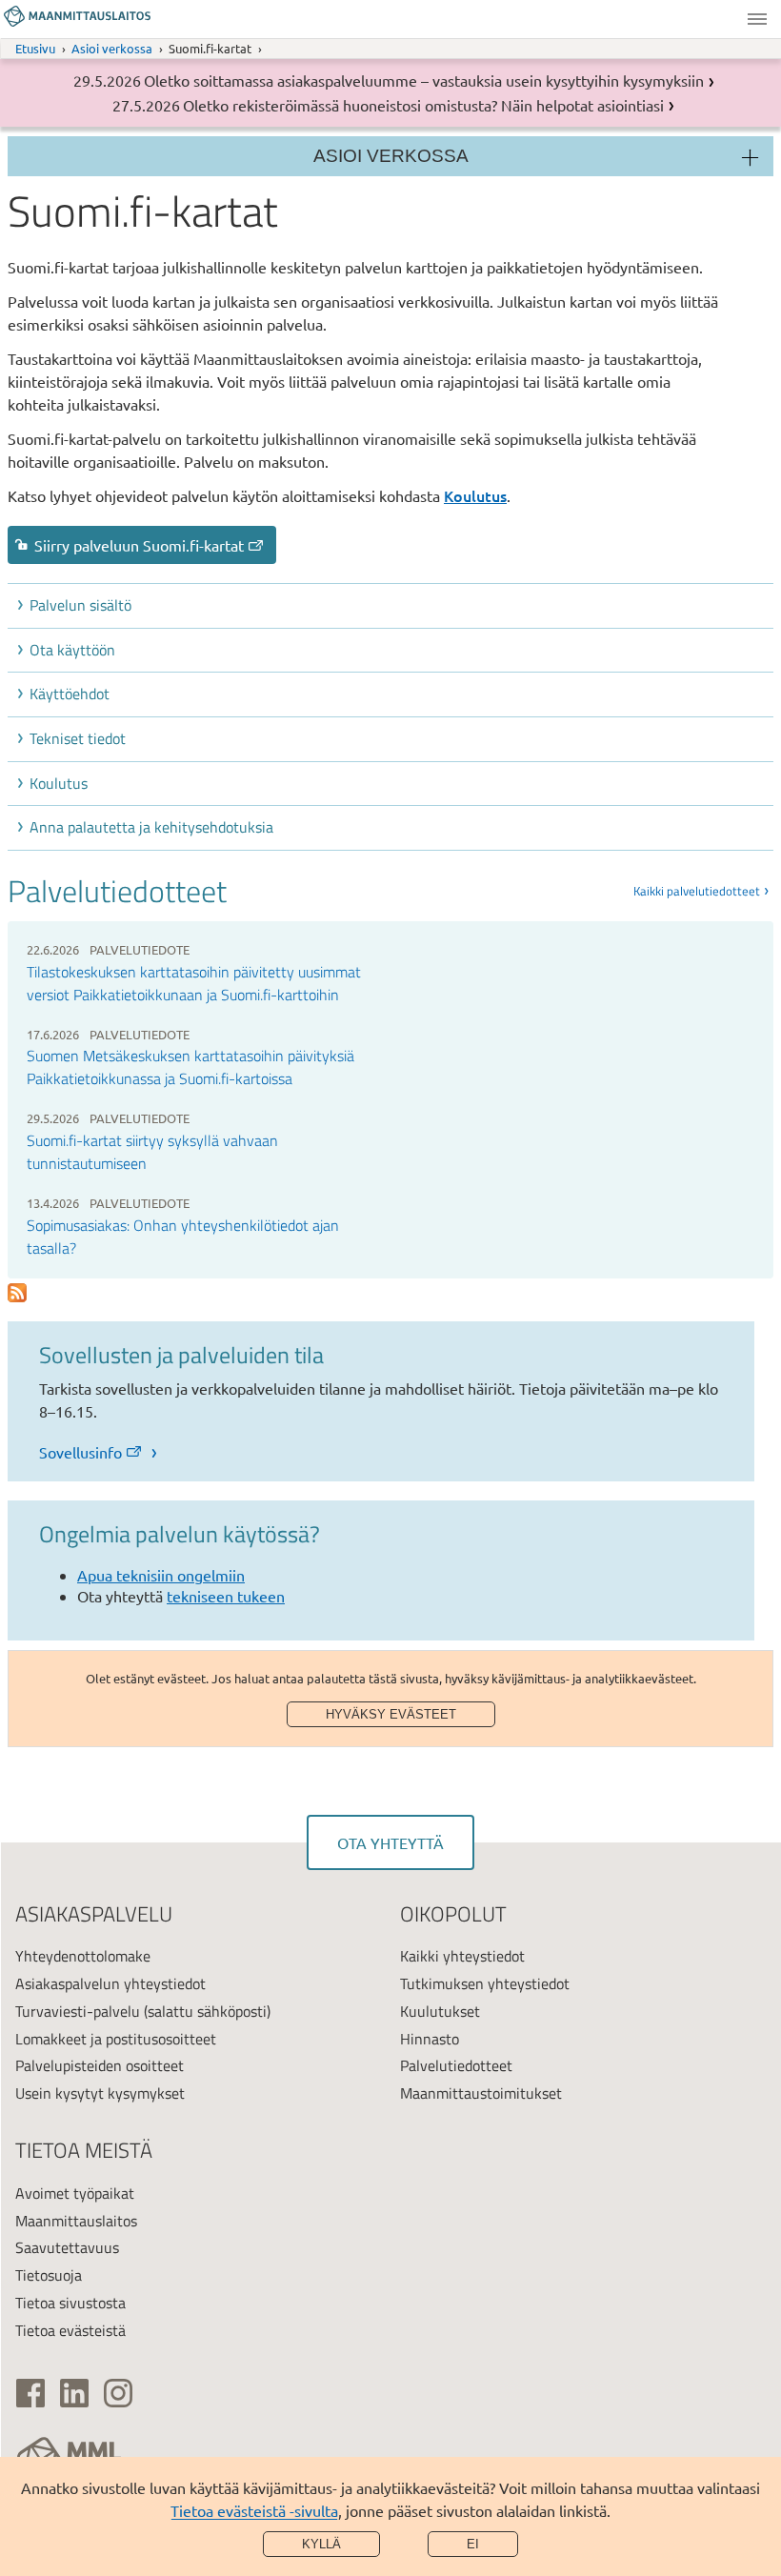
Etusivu (35, 48)
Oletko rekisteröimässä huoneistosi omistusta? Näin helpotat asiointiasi (423, 105)
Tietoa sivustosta (70, 2303)
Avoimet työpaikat (75, 2193)
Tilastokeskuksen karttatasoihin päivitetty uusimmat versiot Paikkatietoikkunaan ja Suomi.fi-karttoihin (194, 983)
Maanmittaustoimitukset (481, 2093)
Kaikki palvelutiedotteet (697, 891)
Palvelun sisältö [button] (80, 605)
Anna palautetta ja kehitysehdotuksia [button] (151, 827)
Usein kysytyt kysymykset (100, 2093)
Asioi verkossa (112, 48)
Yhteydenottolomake (83, 1956)
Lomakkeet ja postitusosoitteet (116, 2039)
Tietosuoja (49, 2275)
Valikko (757, 19)
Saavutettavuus (67, 2247)
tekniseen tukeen (226, 1596)
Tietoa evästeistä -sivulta (254, 2510)
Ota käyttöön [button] (72, 650)
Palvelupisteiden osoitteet (100, 2065)
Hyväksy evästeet (391, 1714)
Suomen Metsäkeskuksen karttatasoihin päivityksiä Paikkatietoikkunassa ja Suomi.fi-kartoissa (190, 1067)
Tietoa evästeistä (70, 2330)
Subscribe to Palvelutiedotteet (17, 1293)
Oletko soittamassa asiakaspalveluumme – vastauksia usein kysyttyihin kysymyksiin (424, 80)
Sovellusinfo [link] (80, 1452)
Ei (473, 2544)
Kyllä (321, 2544)
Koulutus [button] (59, 783)
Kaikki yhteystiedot (462, 1956)
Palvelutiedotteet (456, 2065)
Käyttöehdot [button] (70, 694)
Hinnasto (430, 2039)
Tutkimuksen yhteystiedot (485, 1983)
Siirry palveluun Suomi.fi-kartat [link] (139, 545)
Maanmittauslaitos (76, 2221)
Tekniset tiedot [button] (78, 738)
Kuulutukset (440, 2011)
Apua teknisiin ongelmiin (161, 1575)
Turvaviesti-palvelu (78, 2011)
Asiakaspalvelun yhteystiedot (110, 1983)
